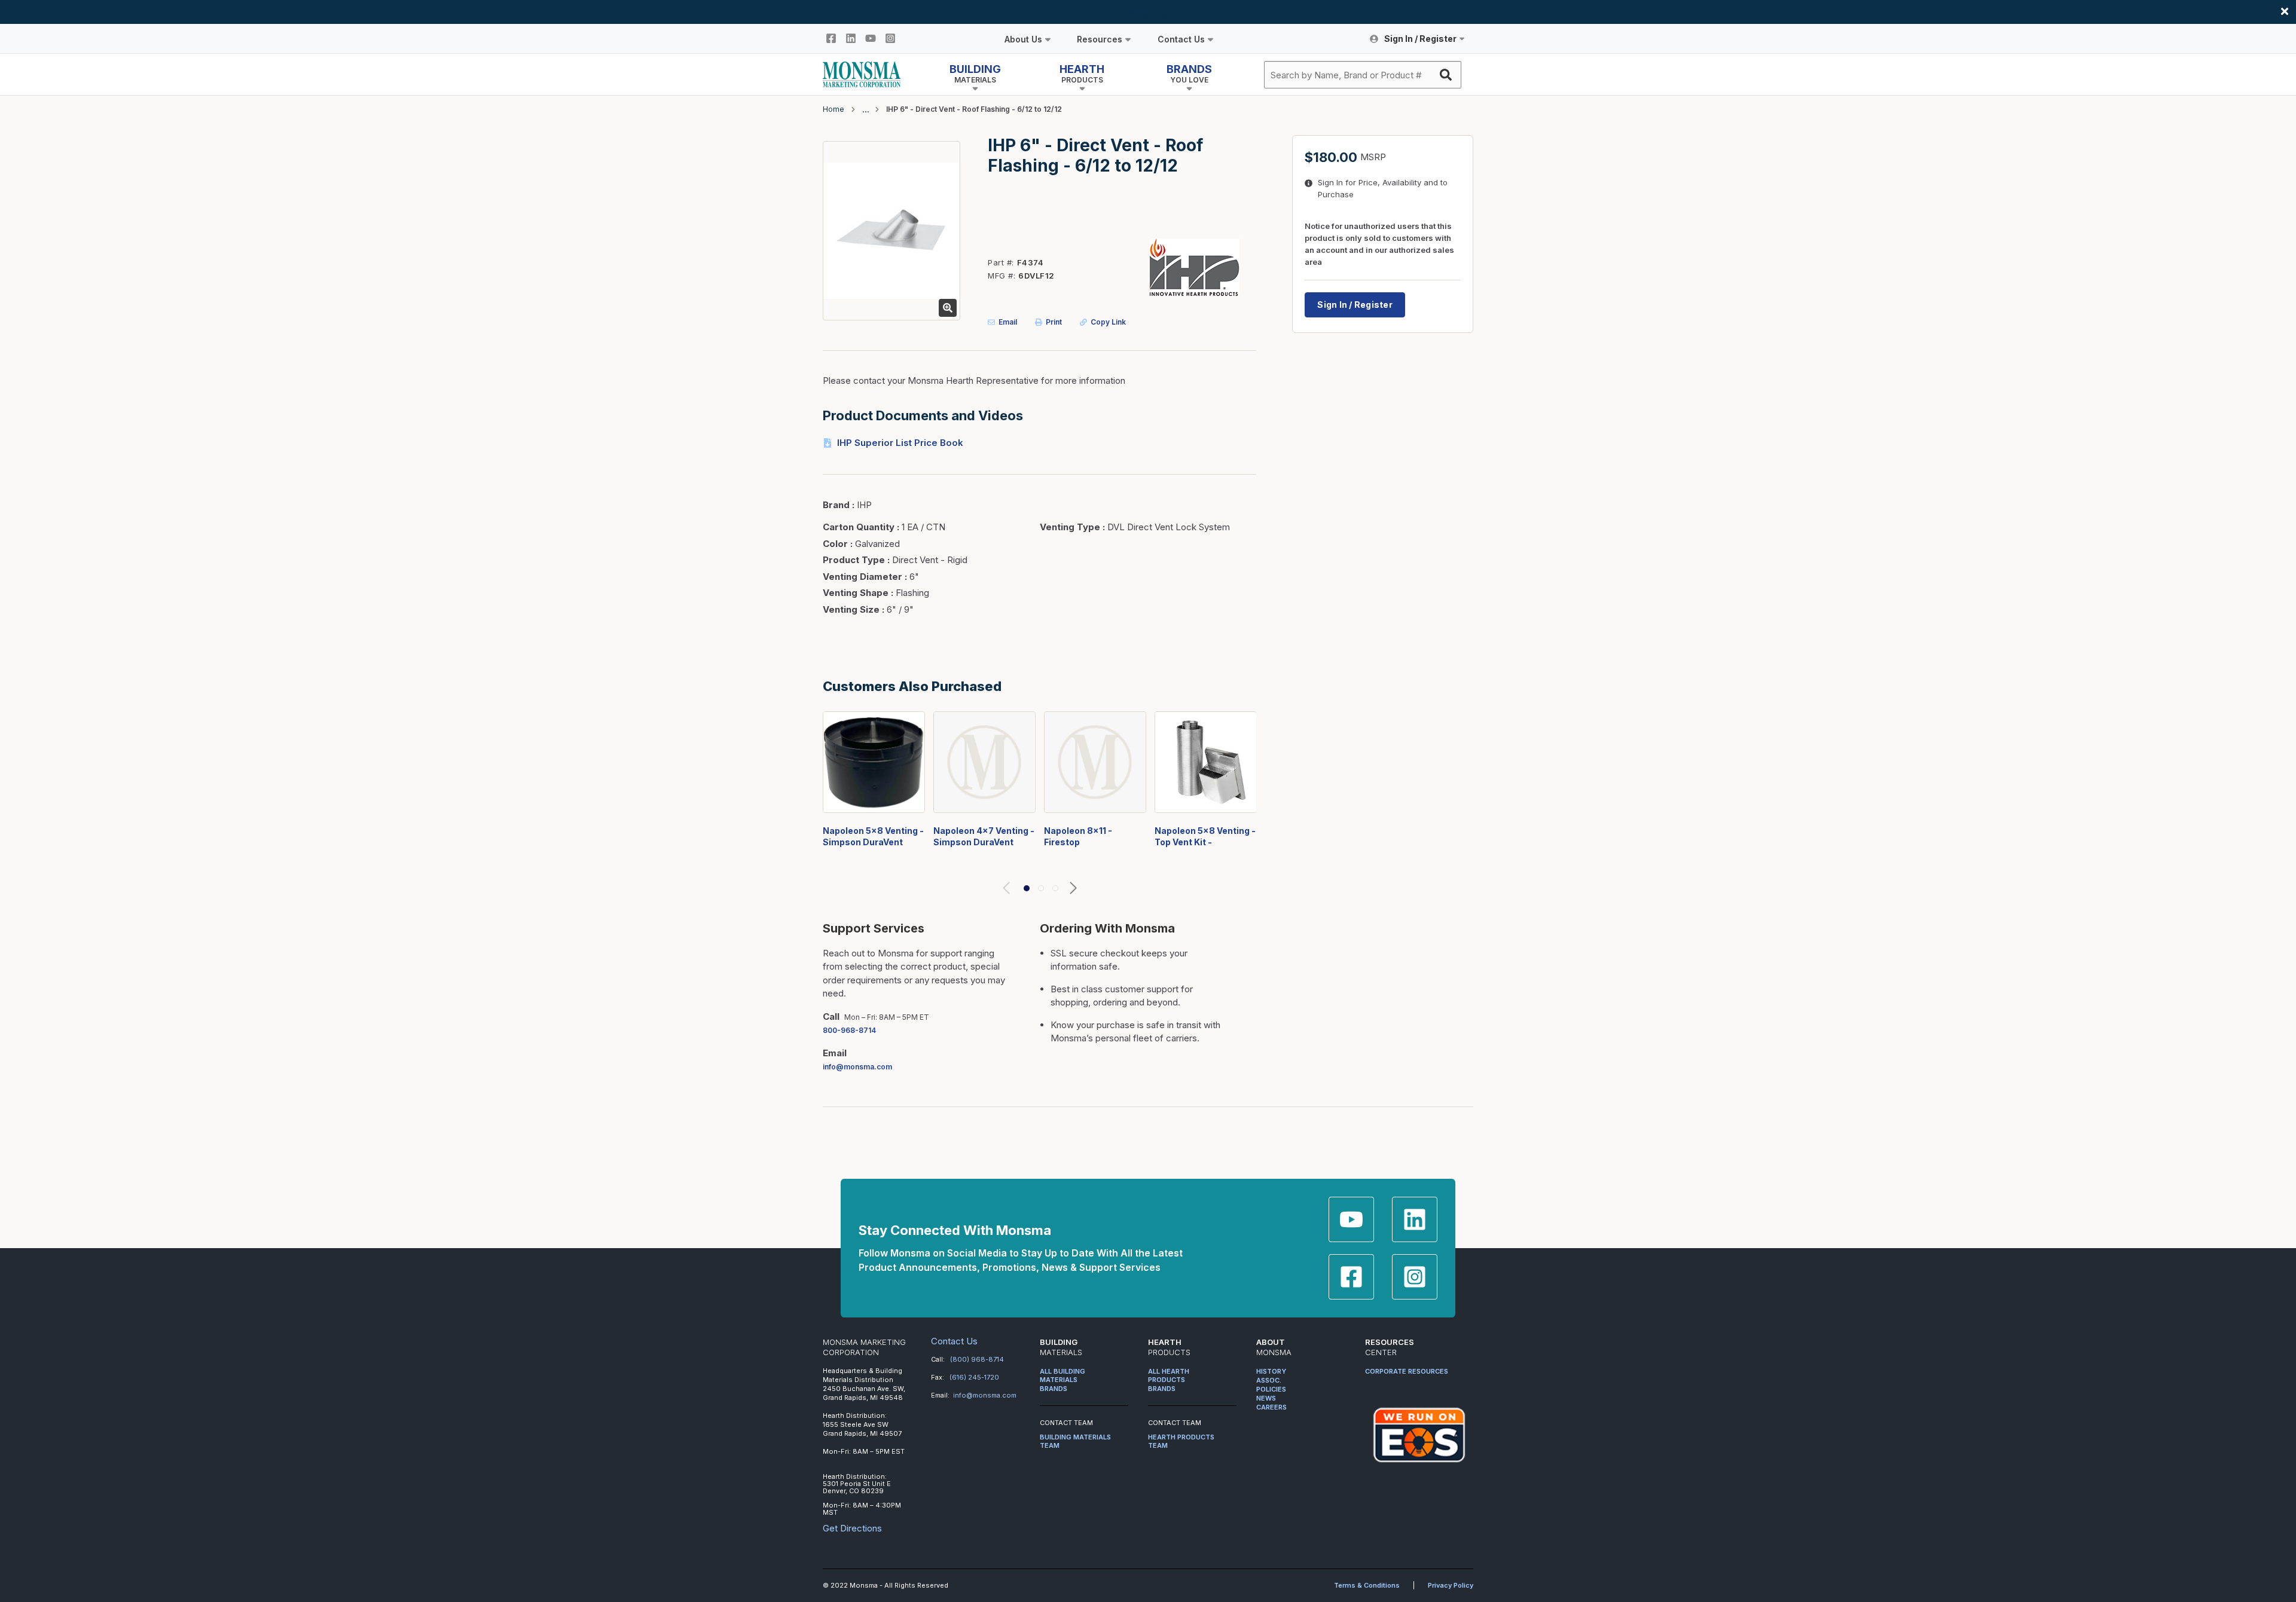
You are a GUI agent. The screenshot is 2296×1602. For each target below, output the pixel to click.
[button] (1027, 888)
